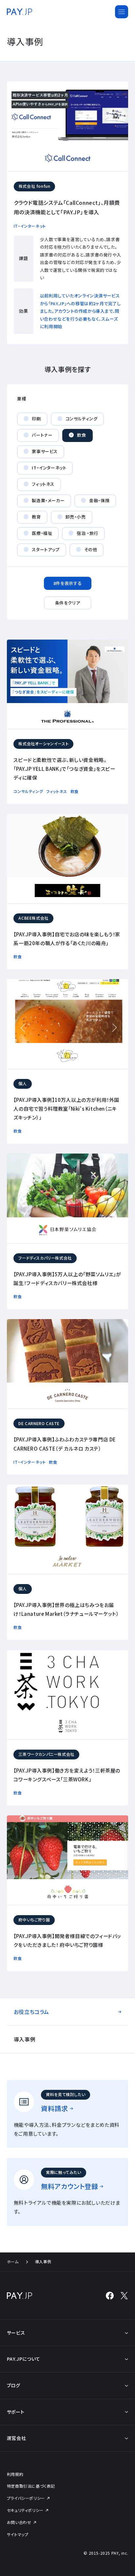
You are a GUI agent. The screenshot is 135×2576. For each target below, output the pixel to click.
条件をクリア (68, 603)
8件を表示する (67, 583)
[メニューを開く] (122, 12)
